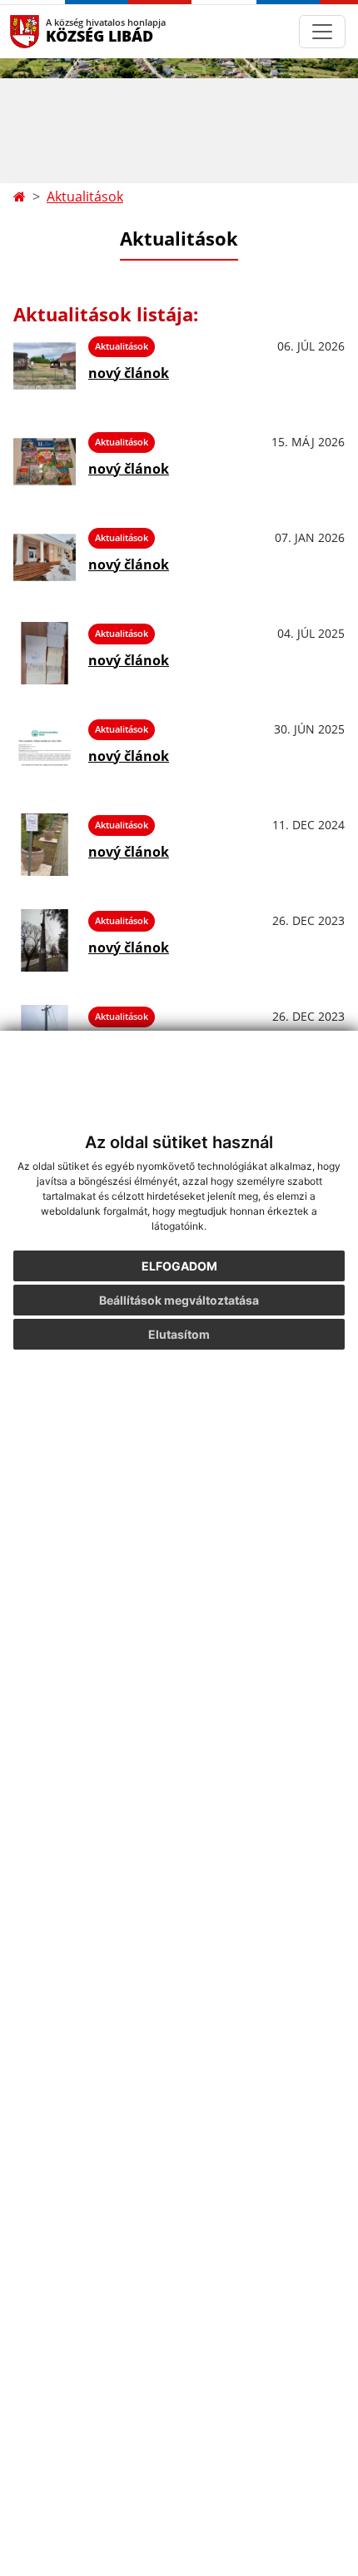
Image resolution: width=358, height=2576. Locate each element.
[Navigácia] (322, 32)
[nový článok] (45, 366)
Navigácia (50, 31)
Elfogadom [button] (179, 1266)
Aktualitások (85, 196)
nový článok (129, 373)
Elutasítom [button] (179, 1334)
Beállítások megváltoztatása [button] (179, 1300)
